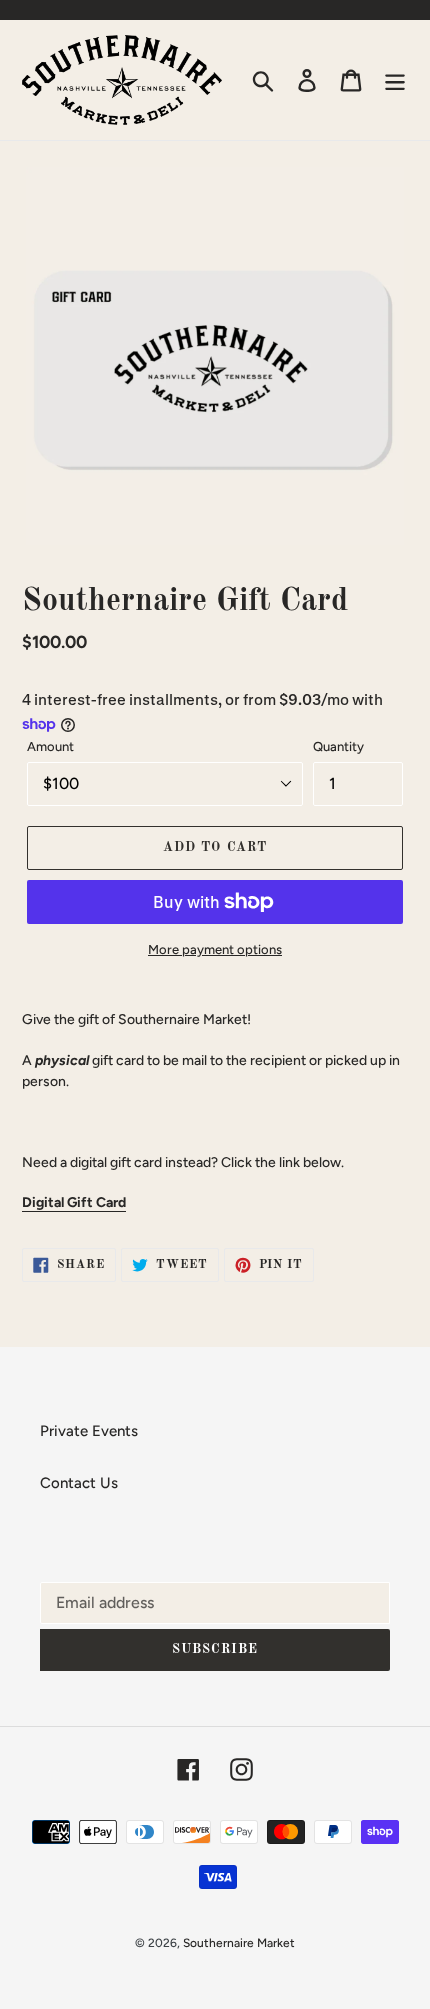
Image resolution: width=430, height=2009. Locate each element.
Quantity (338, 746)
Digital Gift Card (74, 1202)
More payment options (215, 949)
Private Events (89, 1431)
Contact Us (79, 1483)
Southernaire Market (239, 1943)
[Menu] (395, 80)
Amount (50, 746)
